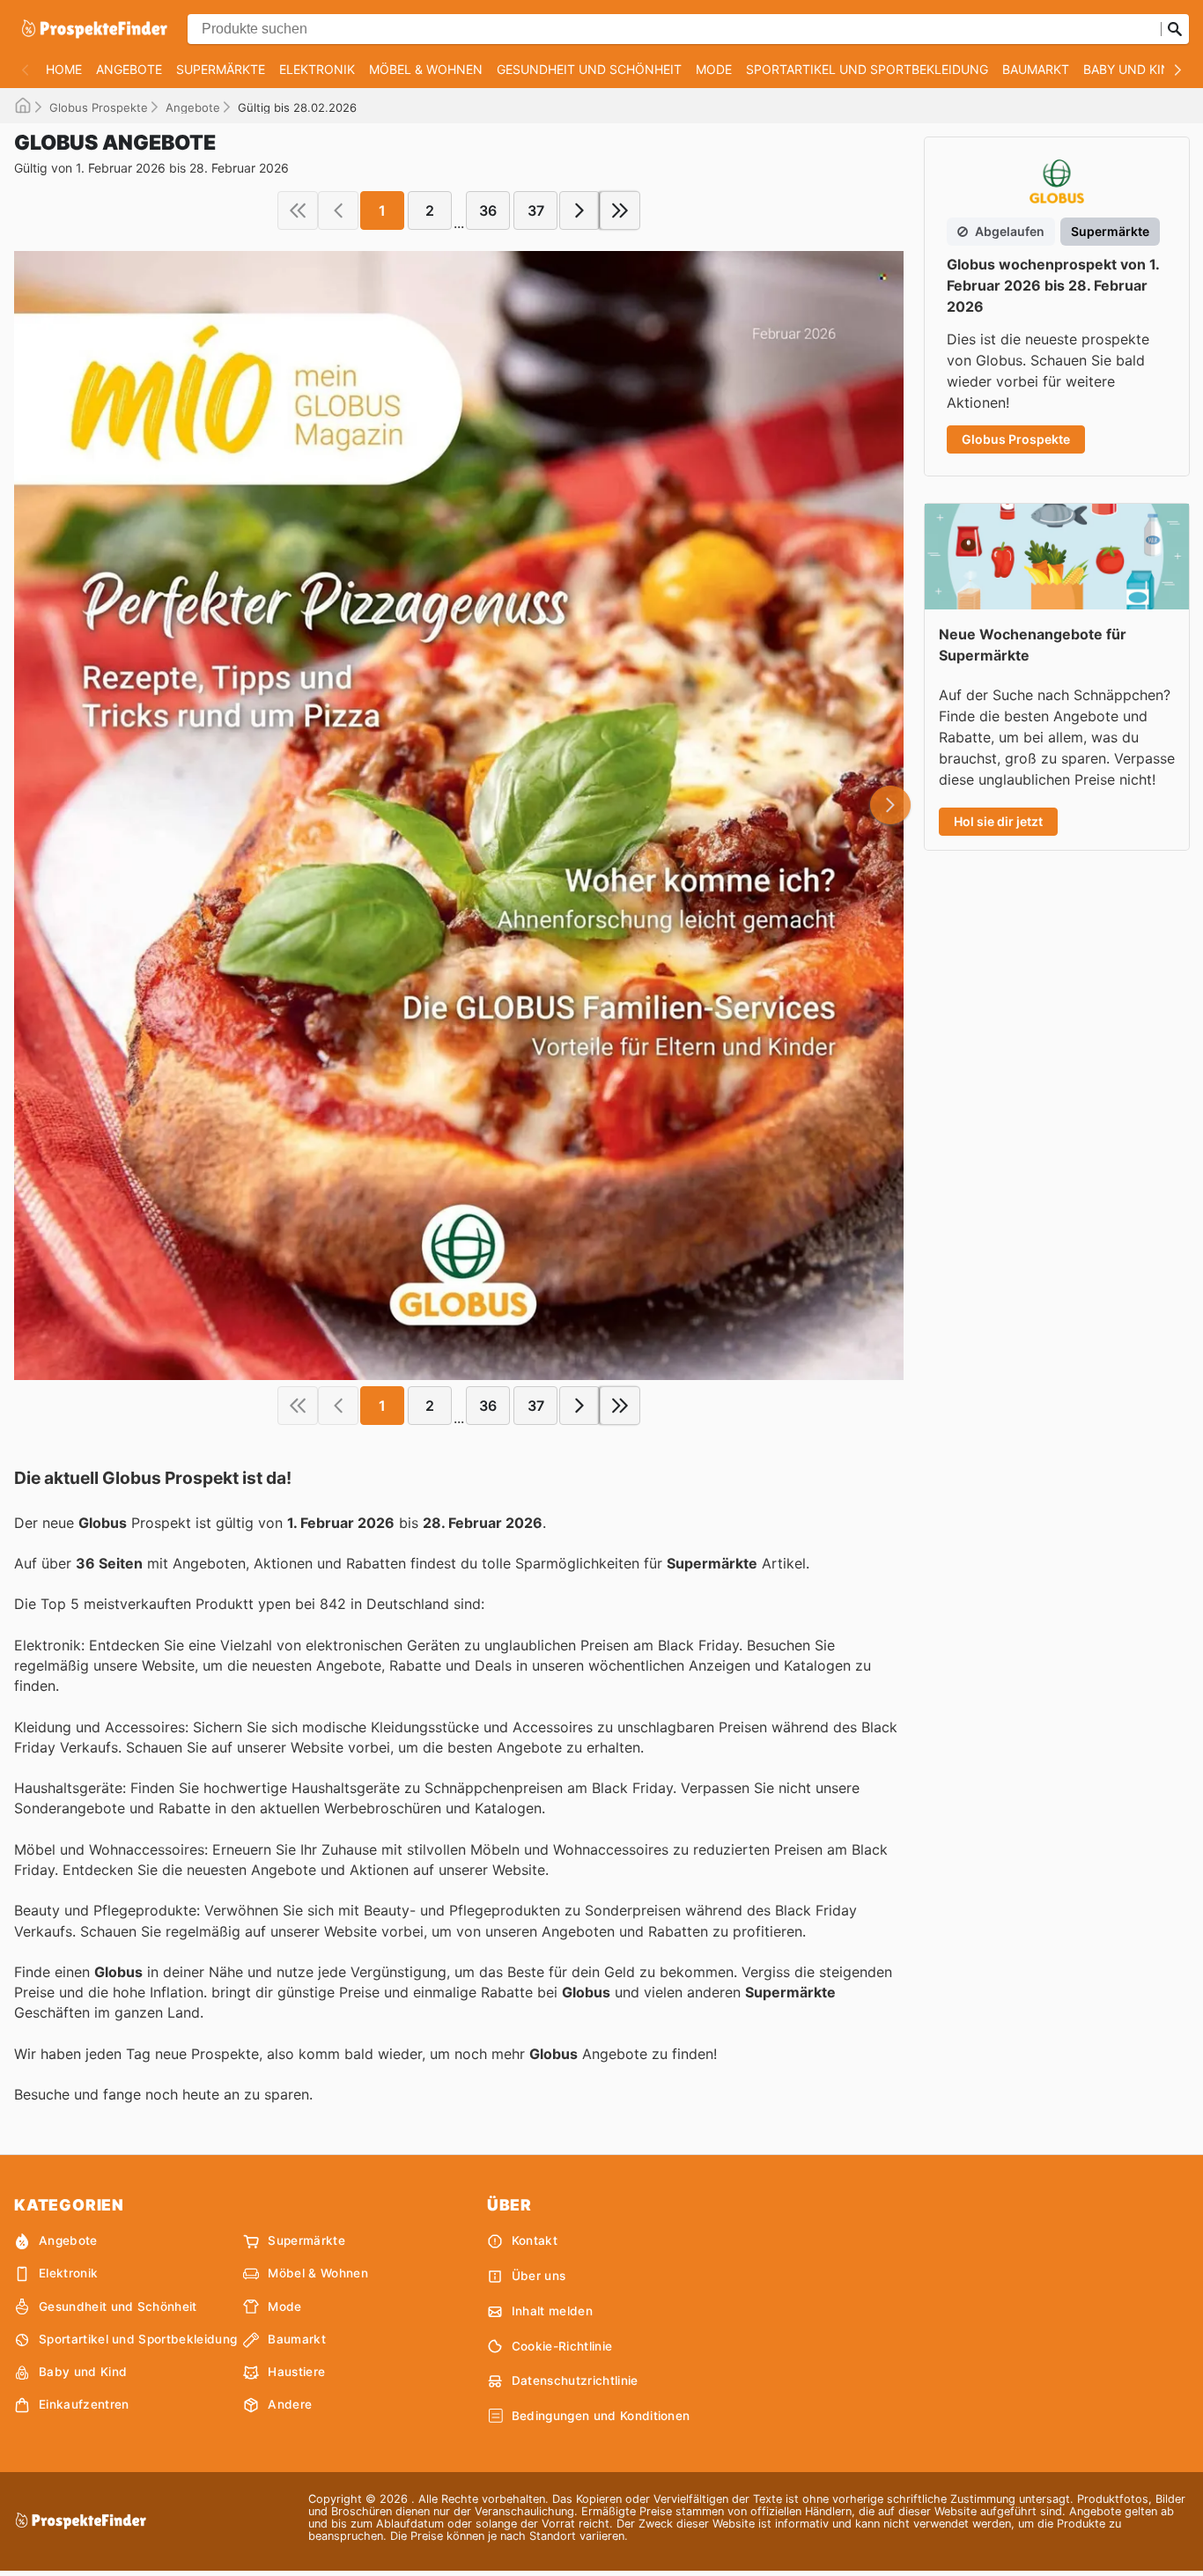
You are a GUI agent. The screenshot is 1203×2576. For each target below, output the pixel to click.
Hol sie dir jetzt (998, 821)
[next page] (579, 210)
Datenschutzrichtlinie (575, 2380)
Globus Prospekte (99, 107)
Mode (714, 69)
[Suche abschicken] (1175, 29)
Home (64, 69)
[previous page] (338, 210)
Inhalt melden (552, 2311)
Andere (290, 2404)
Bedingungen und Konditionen (601, 2416)
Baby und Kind (1131, 69)
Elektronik (317, 69)
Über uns (539, 2276)
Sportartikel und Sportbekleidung (867, 69)
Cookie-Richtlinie (562, 2346)
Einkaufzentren (84, 2404)
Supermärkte (221, 69)
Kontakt (535, 2240)
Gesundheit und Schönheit (589, 69)
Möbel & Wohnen (426, 69)
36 (488, 210)
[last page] (620, 210)
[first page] (298, 210)
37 (536, 210)
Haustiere (296, 2372)
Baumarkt (1036, 69)
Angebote (129, 69)
